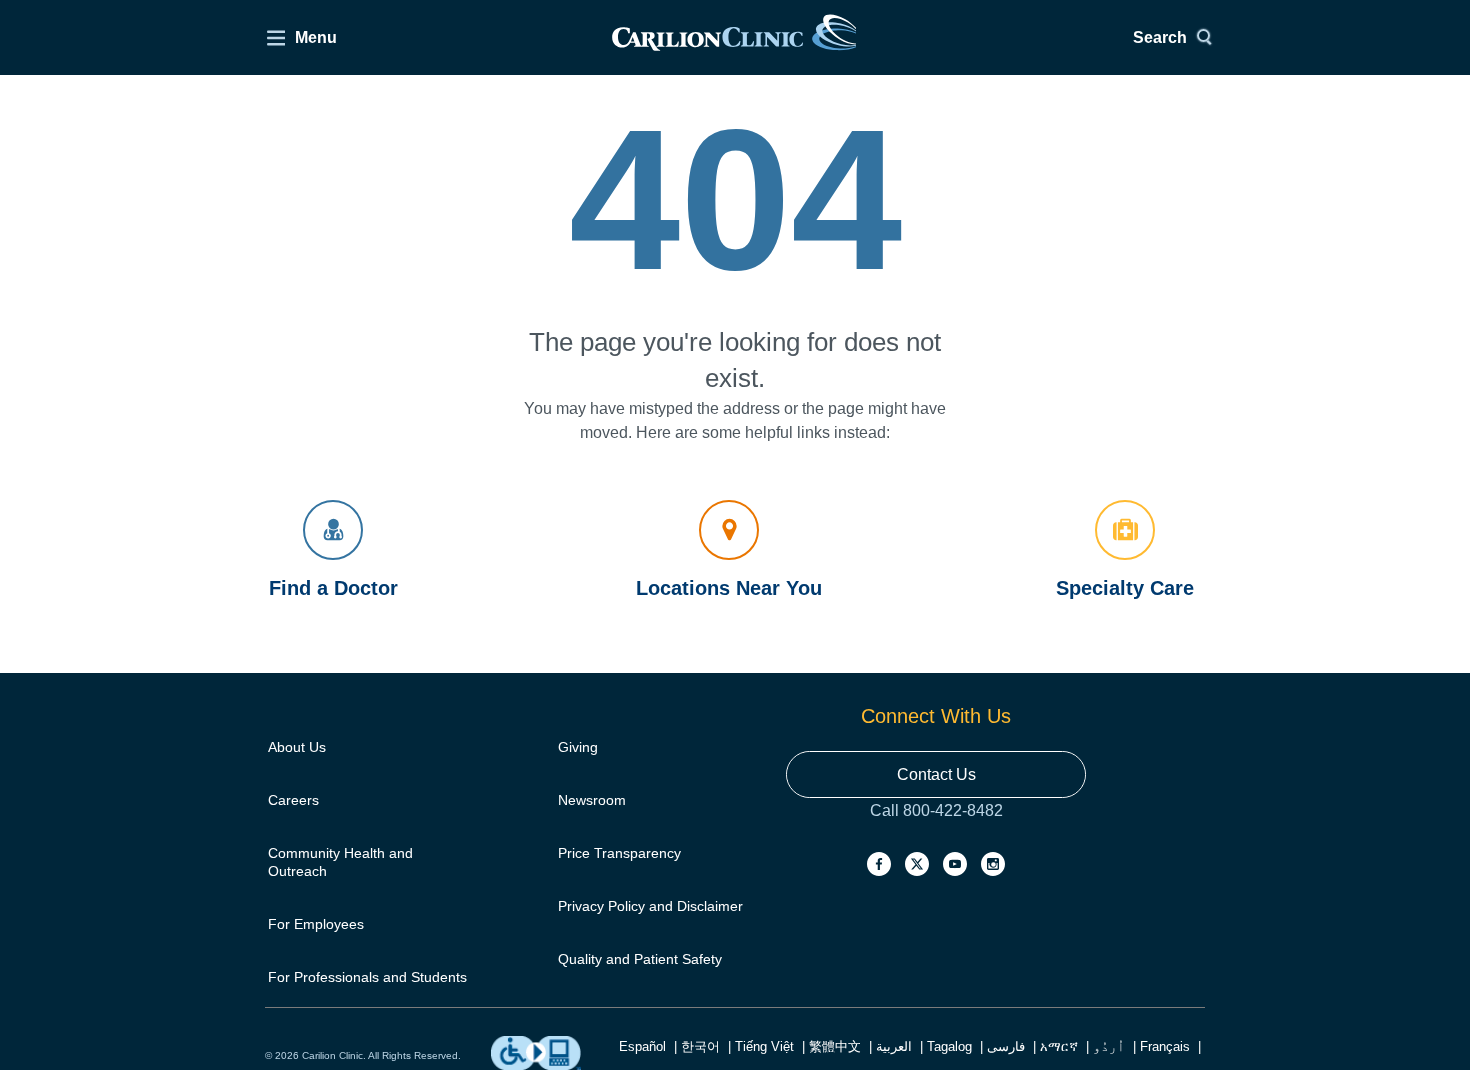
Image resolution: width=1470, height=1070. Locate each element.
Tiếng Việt (764, 1046)
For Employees (316, 924)
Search (1160, 37)
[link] (734, 37)
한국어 (700, 1046)
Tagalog (949, 1046)
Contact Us (936, 774)
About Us (297, 747)
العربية (894, 1046)
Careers (293, 800)
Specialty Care (1125, 588)
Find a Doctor (333, 588)
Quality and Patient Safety (640, 959)
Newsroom (592, 800)
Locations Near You (729, 588)
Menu (316, 37)
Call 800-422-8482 (936, 830)
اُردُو (1109, 1046)
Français (1165, 1046)
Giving (578, 747)
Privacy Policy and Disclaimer (650, 906)
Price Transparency (619, 853)
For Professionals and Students (367, 977)
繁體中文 (835, 1046)
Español (642, 1046)
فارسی (1006, 1046)
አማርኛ (1059, 1046)
